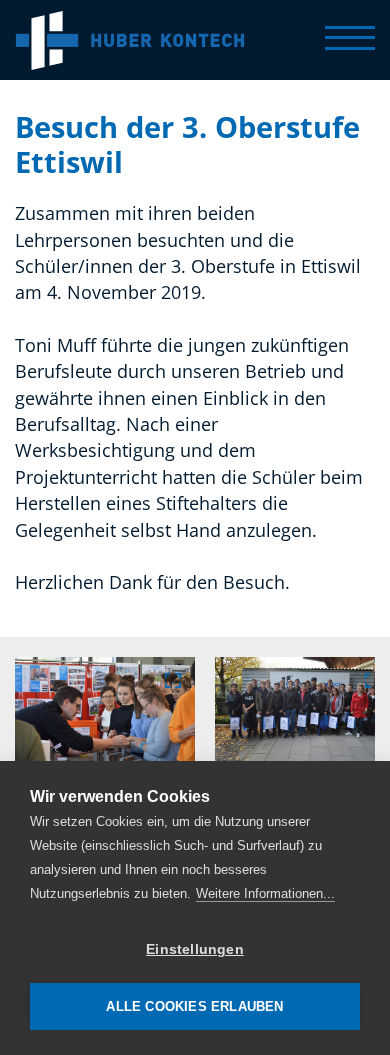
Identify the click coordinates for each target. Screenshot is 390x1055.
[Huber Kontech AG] (130, 40)
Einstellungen (195, 949)
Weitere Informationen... (265, 893)
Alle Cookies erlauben (194, 1006)
